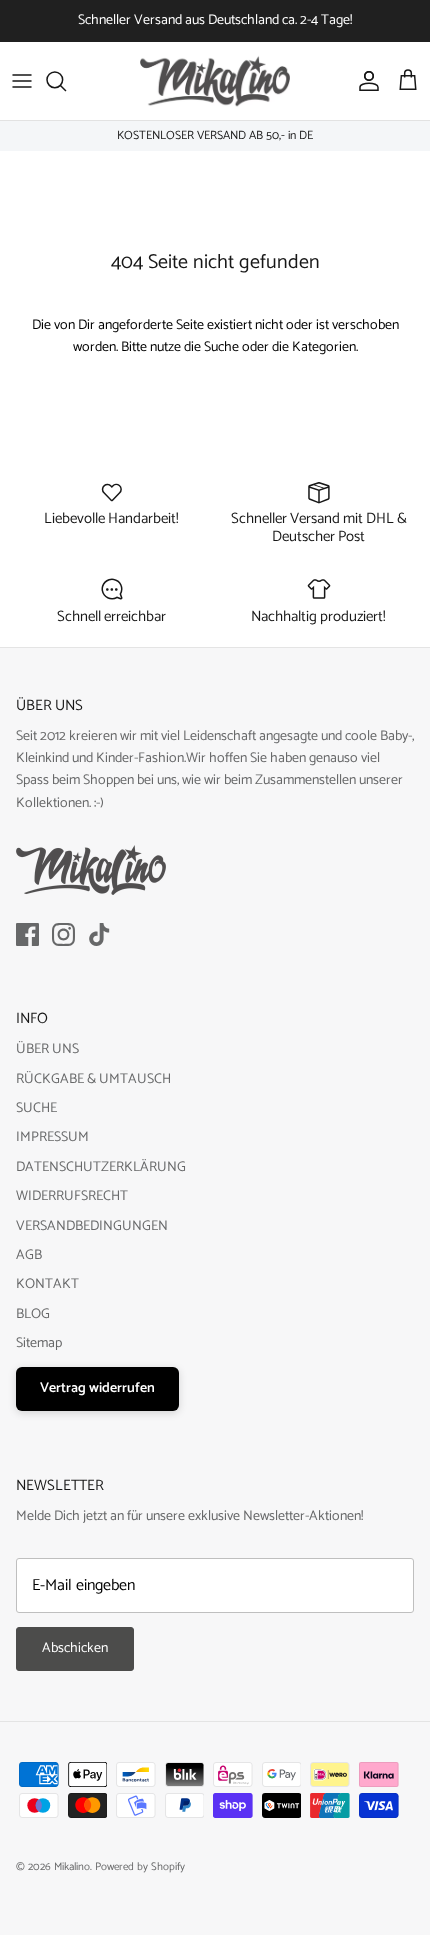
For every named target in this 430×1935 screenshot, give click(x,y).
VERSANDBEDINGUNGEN (92, 1226)
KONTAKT (47, 1284)
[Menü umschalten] (22, 81)
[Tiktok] (99, 934)
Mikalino (72, 1867)
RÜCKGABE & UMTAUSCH (93, 1079)
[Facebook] (27, 934)
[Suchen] (66, 81)
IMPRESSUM (52, 1137)
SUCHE (36, 1108)
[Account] (364, 81)
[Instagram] (63, 934)
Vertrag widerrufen (97, 1388)
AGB (29, 1255)
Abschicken (75, 1648)
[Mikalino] (215, 81)
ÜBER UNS (47, 1049)
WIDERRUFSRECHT (72, 1196)
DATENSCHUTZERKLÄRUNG (101, 1167)
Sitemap (39, 1343)
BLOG (33, 1314)
